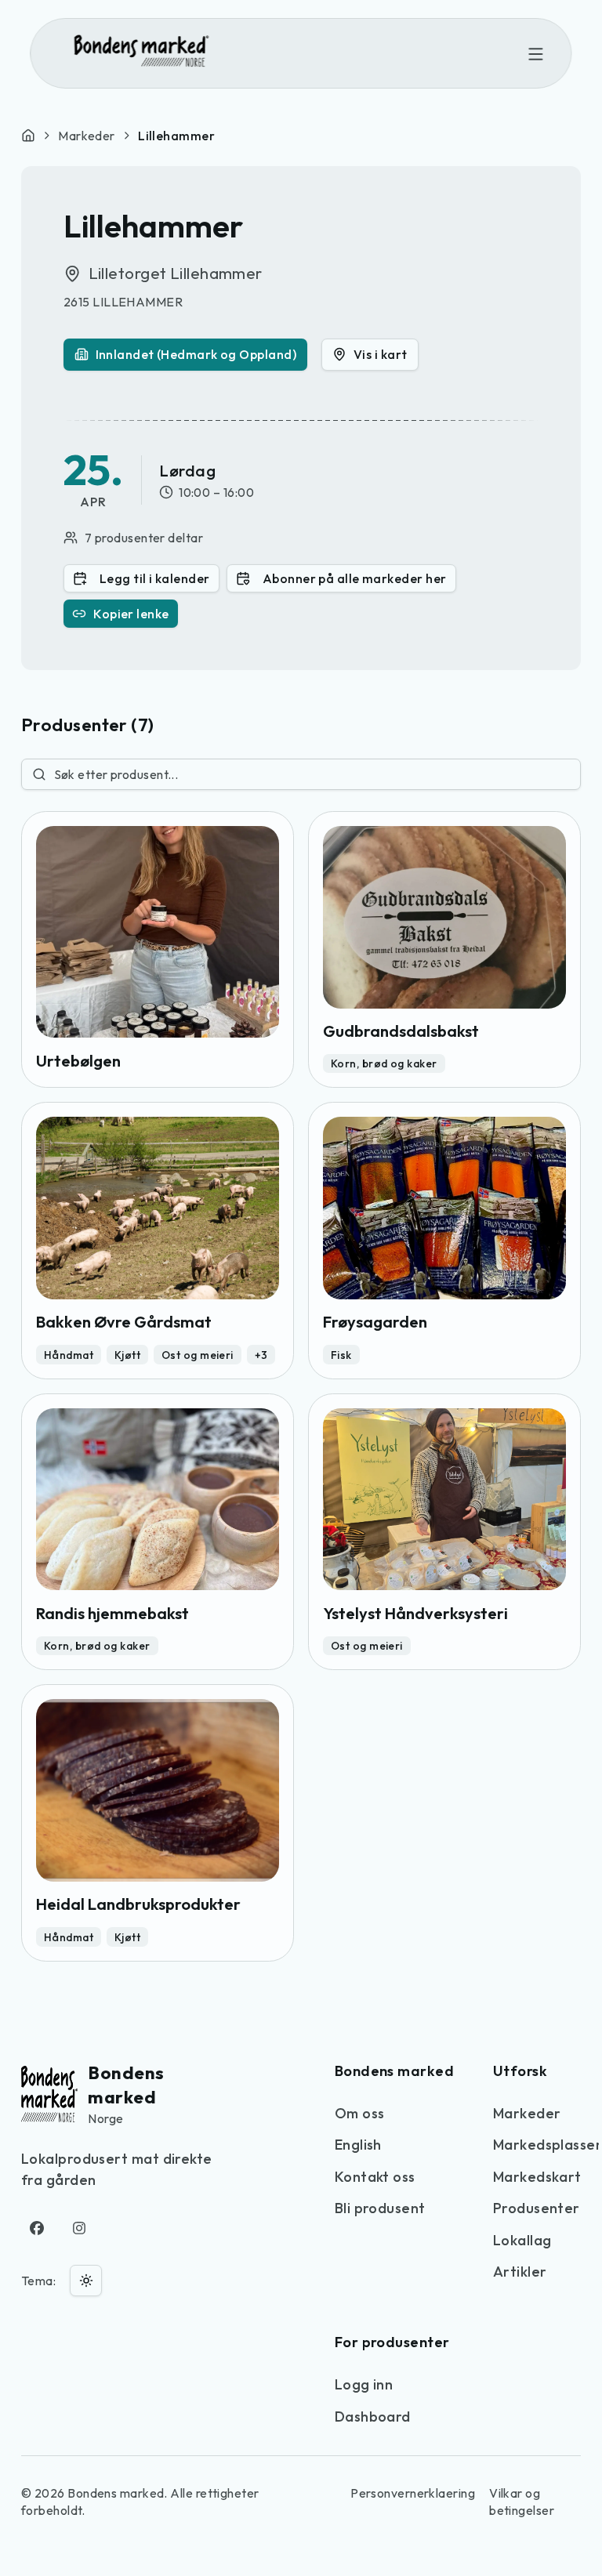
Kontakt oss (375, 2177)
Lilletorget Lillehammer (176, 273)
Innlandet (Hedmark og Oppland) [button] (196, 354)
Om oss (360, 2113)
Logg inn (364, 2384)
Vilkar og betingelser (522, 2502)
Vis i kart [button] (381, 354)
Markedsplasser (548, 2145)
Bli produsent (380, 2208)
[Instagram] (80, 2228)
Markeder (87, 136)
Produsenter (537, 2208)
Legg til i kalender (155, 578)
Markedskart (537, 2177)
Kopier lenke (131, 614)
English (358, 2145)
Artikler (520, 2272)
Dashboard (373, 2417)
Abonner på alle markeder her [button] (355, 578)
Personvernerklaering (413, 2493)
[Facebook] (37, 2228)
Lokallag (522, 2240)
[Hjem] (28, 136)
